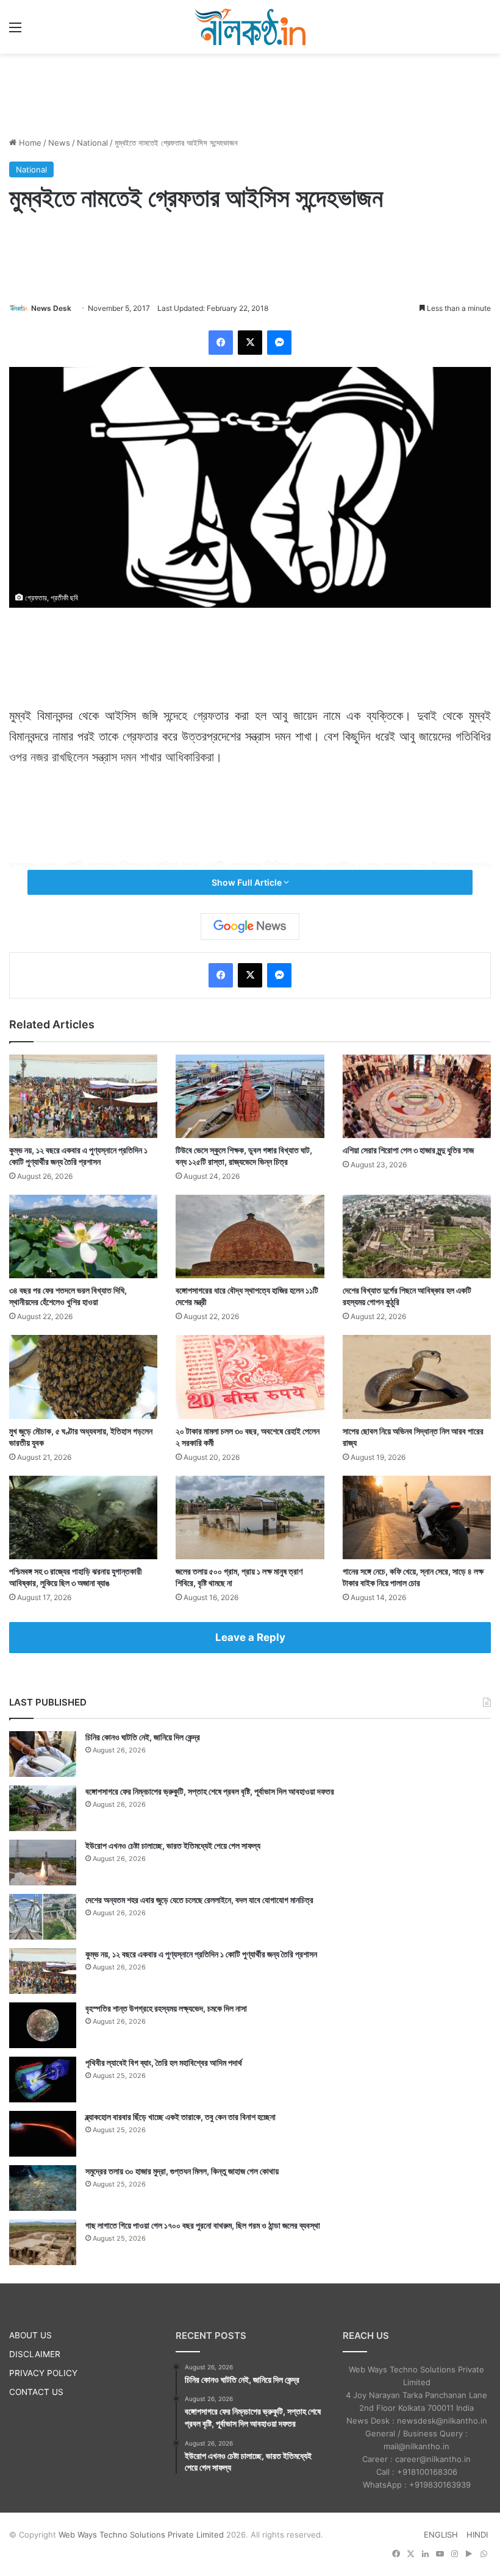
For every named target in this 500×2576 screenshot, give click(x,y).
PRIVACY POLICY (43, 2373)
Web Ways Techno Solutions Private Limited (141, 2535)
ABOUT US (30, 2335)
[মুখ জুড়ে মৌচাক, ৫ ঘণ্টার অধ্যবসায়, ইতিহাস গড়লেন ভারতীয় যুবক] (83, 1377)
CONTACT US (36, 2392)
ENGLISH (441, 2535)
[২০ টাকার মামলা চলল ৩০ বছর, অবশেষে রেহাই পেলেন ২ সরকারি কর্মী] (250, 1377)
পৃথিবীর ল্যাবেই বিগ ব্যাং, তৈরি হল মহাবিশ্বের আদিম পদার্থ (164, 2062)
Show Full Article (248, 882)
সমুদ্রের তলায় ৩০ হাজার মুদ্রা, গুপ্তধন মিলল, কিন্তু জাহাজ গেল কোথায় (182, 2171)
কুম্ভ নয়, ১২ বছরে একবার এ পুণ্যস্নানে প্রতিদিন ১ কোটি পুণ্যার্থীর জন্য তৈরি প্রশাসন (201, 1954)
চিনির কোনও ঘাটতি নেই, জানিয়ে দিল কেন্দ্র (143, 1737)
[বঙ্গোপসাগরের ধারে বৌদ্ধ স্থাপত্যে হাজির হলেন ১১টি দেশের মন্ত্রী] (250, 1236)
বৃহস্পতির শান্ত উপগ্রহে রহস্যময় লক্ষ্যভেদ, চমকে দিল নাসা (166, 2008)
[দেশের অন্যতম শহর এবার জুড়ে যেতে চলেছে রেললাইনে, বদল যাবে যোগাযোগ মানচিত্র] (43, 1917)
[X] (250, 343)
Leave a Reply (250, 1637)
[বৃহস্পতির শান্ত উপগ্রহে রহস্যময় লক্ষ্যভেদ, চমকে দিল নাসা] (43, 2025)
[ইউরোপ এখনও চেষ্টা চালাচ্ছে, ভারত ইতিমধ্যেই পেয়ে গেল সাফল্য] (43, 1863)
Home (29, 143)
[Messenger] (279, 343)
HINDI (477, 2535)
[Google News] (250, 927)
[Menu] (15, 31)
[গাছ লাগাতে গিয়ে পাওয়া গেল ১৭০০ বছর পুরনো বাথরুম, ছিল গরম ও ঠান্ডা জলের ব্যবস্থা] (43, 2242)
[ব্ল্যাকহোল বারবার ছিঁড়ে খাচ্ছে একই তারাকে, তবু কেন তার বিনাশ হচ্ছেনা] (43, 2134)
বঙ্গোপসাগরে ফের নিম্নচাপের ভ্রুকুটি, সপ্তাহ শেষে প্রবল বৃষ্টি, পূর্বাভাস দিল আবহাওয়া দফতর (210, 1791)
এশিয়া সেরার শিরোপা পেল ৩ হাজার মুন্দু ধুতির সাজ (408, 1150)
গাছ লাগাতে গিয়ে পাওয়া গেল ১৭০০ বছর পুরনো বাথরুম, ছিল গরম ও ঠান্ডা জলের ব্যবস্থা (203, 2225)
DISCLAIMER (35, 2354)
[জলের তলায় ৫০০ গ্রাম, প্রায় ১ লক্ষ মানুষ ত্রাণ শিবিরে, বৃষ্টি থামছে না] (250, 1517)
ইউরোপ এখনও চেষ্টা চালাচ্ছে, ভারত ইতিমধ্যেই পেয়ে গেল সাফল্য (173, 1845)
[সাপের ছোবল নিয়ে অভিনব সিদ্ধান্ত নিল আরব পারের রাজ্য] (417, 1377)
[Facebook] (221, 343)
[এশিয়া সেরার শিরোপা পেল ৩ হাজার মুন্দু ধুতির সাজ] (417, 1096)
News (59, 143)
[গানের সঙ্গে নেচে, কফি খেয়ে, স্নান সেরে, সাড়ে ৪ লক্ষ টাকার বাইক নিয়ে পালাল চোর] (417, 1517)
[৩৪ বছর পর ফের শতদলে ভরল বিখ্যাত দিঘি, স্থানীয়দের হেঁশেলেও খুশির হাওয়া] (83, 1236)
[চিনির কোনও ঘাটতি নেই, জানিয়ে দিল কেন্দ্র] (43, 1754)
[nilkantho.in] (250, 27)
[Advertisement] (250, 93)
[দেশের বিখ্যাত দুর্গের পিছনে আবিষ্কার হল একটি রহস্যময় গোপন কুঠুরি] (417, 1236)
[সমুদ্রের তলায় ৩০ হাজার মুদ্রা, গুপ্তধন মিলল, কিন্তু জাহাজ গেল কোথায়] (43, 2188)
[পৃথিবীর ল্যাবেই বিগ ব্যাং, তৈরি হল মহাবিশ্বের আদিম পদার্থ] (43, 2080)
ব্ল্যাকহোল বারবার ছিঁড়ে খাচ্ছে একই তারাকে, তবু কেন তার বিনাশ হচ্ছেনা (180, 2117)
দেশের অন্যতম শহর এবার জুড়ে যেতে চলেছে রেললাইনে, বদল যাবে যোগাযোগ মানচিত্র (199, 1900)
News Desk (51, 308)
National (92, 143)
